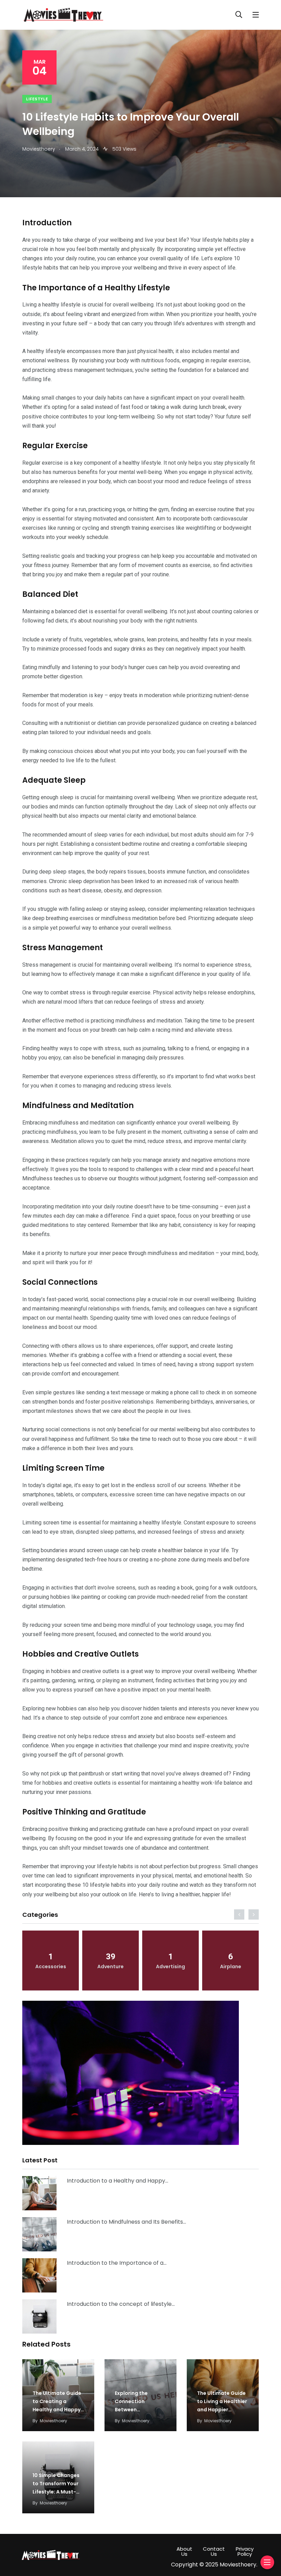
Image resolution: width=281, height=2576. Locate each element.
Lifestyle (37, 99)
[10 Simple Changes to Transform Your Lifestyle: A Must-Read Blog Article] (39, 2316)
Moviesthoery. (239, 2565)
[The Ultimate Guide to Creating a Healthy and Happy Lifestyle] (39, 2193)
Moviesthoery (53, 2421)
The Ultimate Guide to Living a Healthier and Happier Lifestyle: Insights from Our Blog (222, 2410)
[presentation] (239, 1914)
